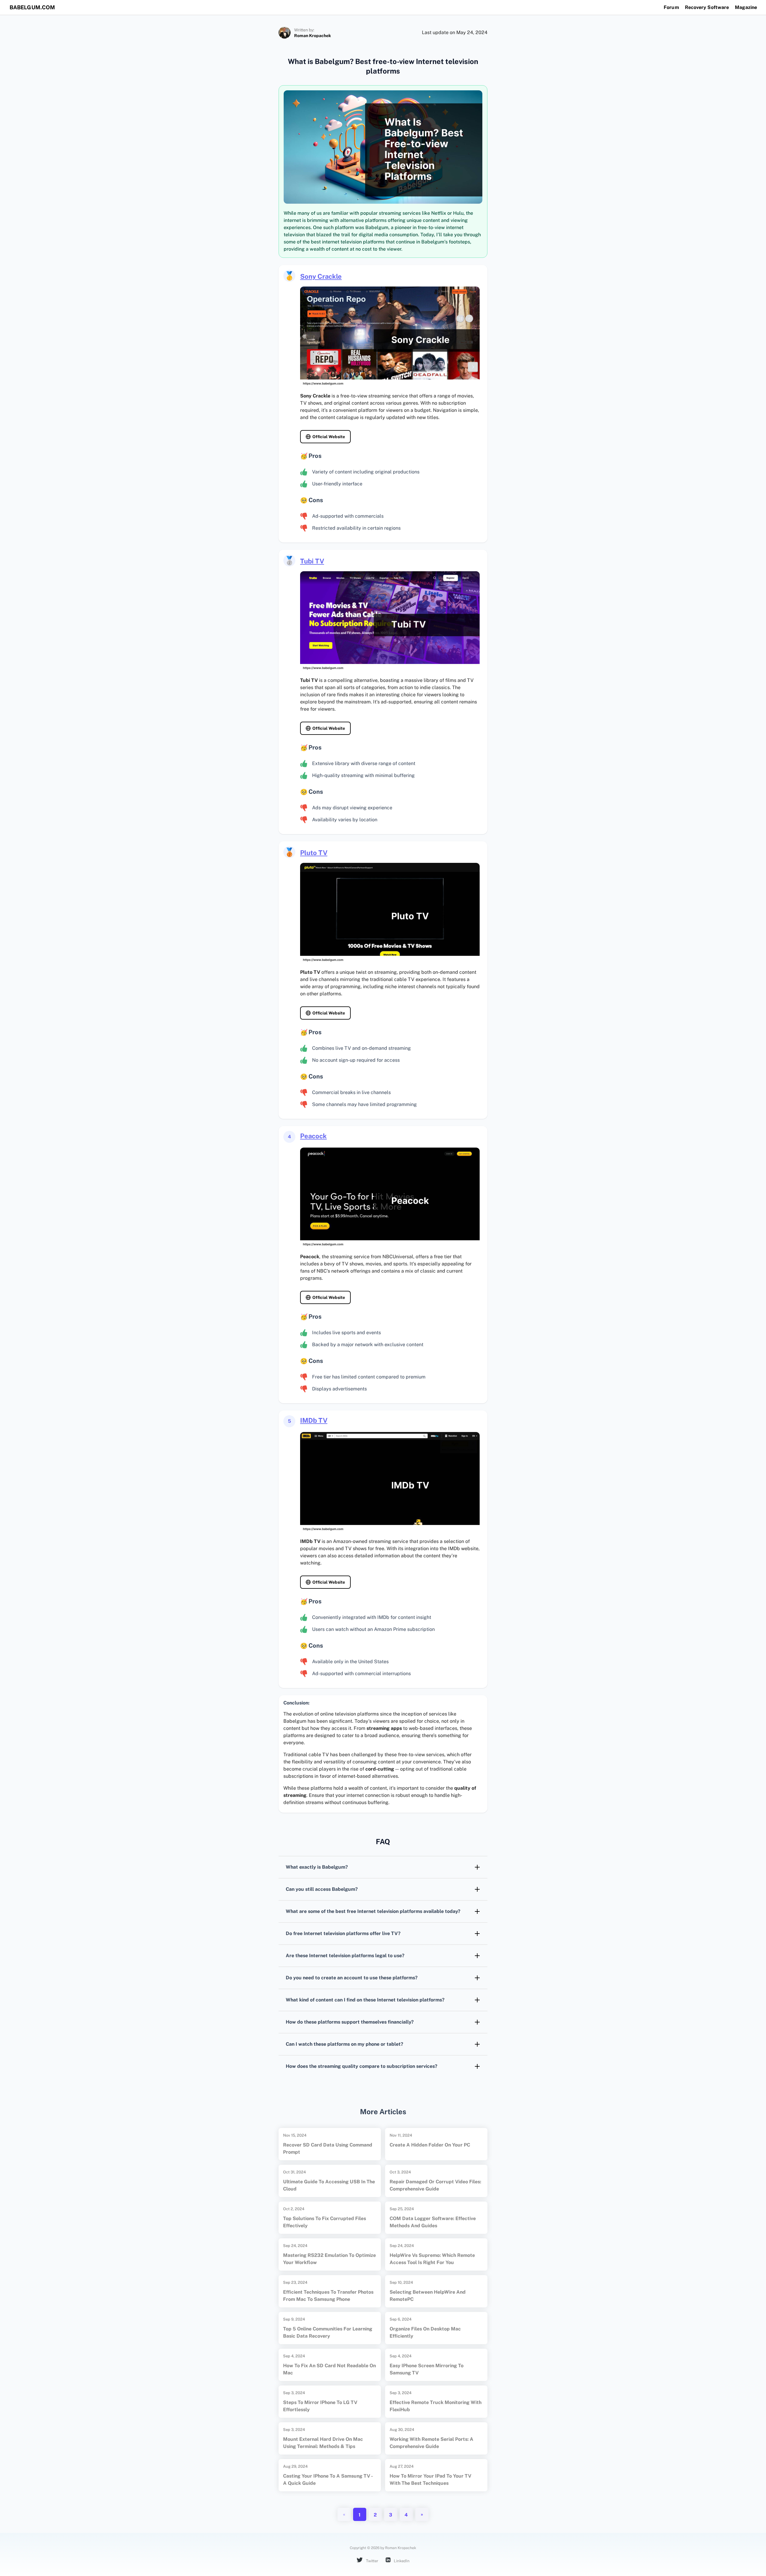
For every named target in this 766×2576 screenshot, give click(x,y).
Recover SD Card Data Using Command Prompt (328, 2148)
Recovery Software (707, 7)
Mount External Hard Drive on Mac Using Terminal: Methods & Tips (323, 2443)
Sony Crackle (321, 276)
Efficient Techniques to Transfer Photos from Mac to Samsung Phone (328, 2296)
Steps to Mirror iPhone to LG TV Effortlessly (320, 2406)
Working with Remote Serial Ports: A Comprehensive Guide (431, 2443)
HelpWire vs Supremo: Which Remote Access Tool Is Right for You (432, 2259)
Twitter (372, 2561)
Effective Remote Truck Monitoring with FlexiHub (436, 2406)
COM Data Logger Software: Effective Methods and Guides (433, 2222)
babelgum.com (32, 7)
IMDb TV (314, 1420)
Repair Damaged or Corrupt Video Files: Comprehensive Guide (435, 2185)
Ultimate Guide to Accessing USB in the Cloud (329, 2185)
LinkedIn (401, 2561)
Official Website (329, 437)
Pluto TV (314, 853)
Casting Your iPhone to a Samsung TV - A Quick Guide (328, 2480)
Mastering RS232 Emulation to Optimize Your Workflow (329, 2259)
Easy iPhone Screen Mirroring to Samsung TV (427, 2369)
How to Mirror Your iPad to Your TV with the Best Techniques (430, 2480)
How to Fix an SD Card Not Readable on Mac (329, 2369)
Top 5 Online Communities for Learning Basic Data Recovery (328, 2332)
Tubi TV (312, 561)
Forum (671, 7)
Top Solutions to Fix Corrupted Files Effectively (325, 2222)
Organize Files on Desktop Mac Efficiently (425, 2332)
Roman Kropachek (313, 36)
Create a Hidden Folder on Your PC (430, 2145)
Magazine (746, 7)
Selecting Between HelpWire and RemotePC (428, 2296)
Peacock (313, 1136)
